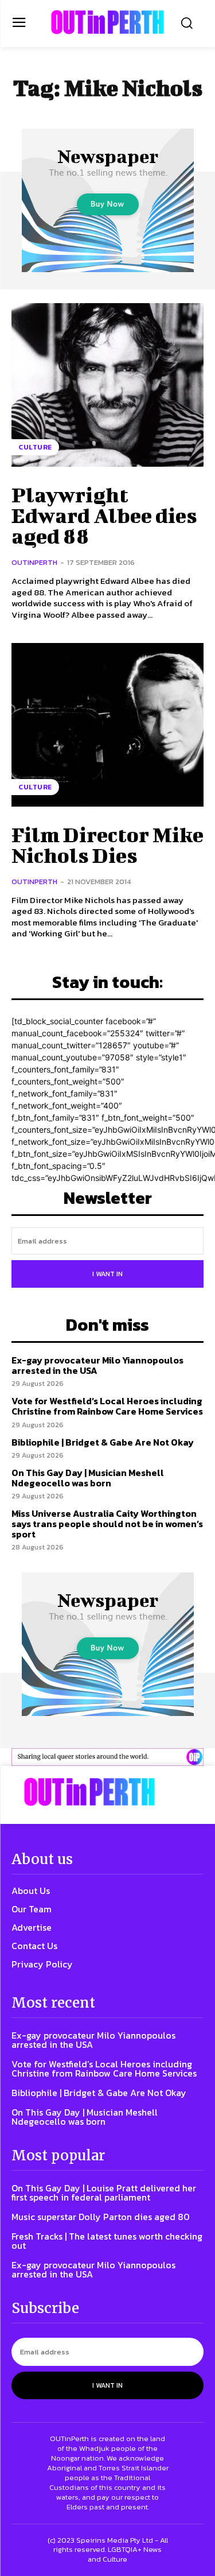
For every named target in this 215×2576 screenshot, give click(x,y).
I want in (107, 1274)
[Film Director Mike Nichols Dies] (107, 725)
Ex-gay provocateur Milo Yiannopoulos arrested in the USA (97, 1365)
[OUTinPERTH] (107, 22)
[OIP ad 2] (107, 1757)
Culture (35, 447)
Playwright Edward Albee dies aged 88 (104, 515)
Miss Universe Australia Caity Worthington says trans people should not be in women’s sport (107, 1523)
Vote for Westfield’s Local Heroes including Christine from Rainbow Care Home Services (107, 1406)
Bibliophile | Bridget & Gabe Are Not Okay (103, 1442)
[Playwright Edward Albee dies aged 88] (107, 385)
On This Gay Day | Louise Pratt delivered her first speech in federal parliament (104, 2192)
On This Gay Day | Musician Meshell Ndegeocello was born (88, 1478)
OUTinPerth (34, 562)
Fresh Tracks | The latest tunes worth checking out (107, 2241)
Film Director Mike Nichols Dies (107, 845)
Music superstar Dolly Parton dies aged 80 (101, 2217)
